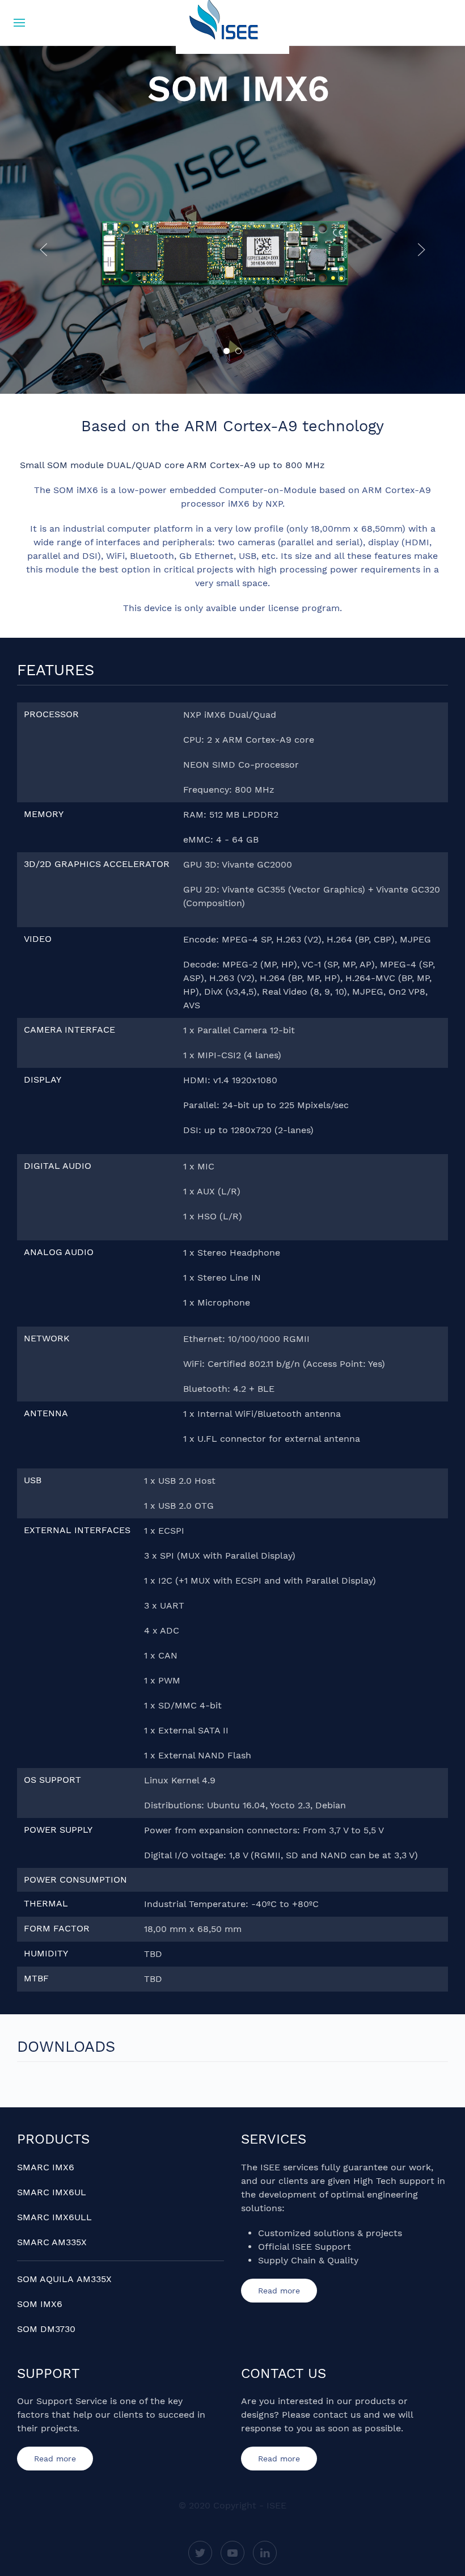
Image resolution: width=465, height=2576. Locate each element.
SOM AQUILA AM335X (64, 2279)
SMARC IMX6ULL (54, 2217)
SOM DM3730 (46, 2329)
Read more (279, 2291)
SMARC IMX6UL (52, 2192)
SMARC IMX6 (46, 2167)
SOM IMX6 (40, 2304)
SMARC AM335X (52, 2242)
